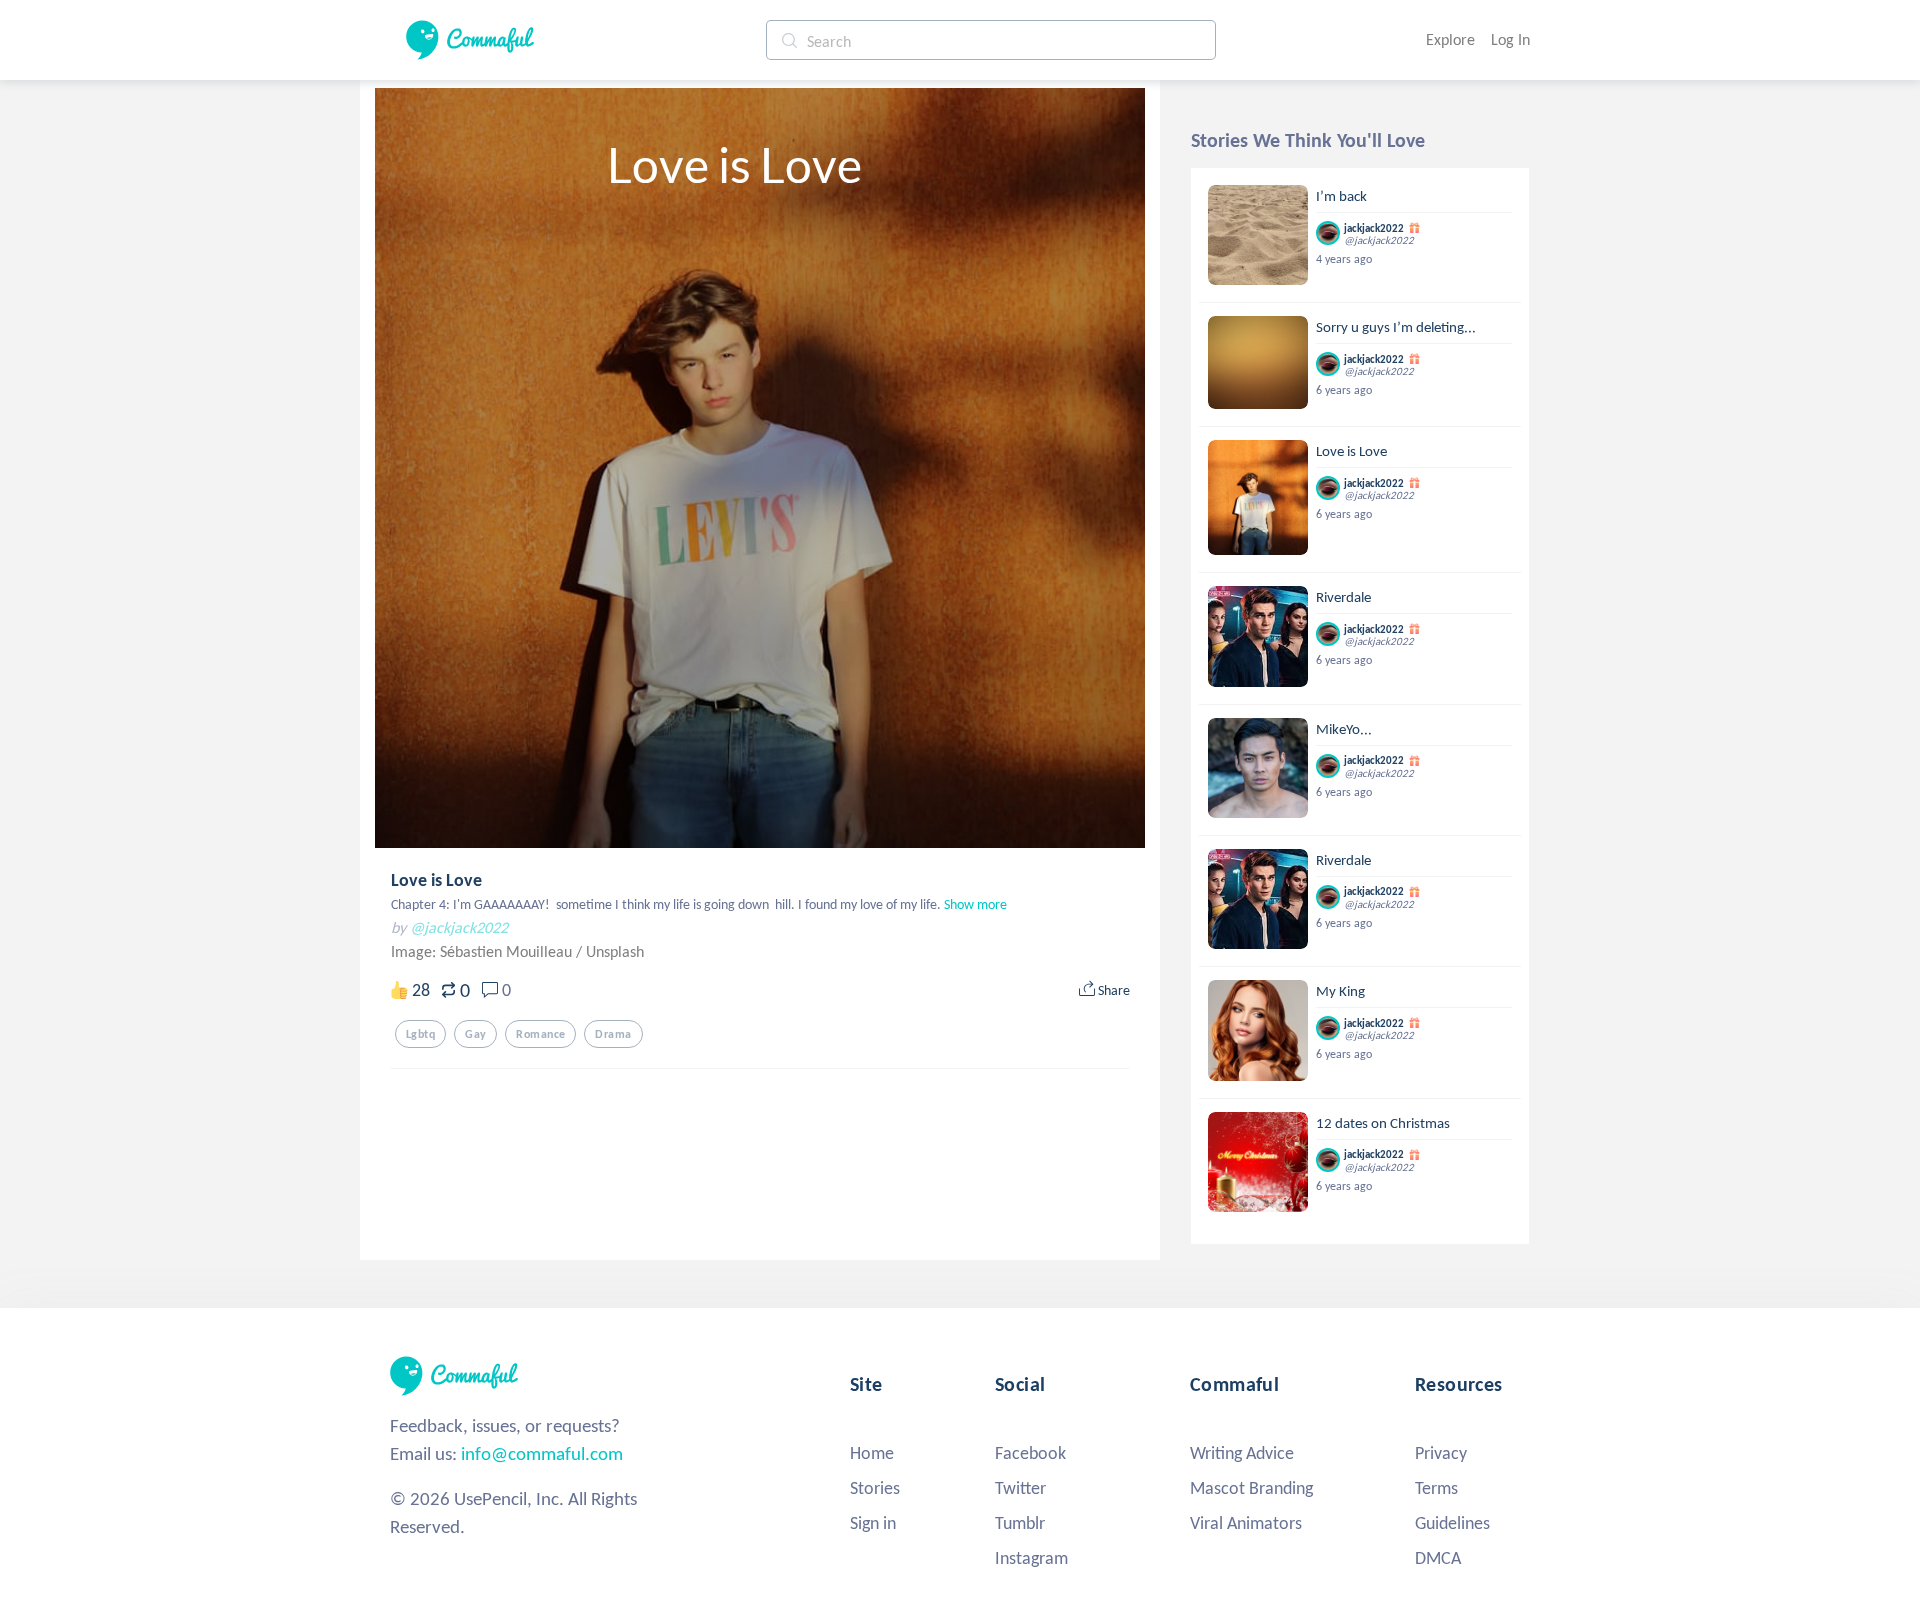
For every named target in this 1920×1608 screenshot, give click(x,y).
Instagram (1031, 1558)
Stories (875, 1488)
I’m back (1341, 196)
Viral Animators (1246, 1523)
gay (475, 1034)
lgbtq (420, 1034)
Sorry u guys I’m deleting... (1396, 327)
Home (872, 1453)
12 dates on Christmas (1383, 1123)
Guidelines (1452, 1523)
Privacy (1441, 1453)
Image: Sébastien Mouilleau (483, 951)
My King (1340, 991)
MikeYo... (1344, 729)
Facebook (1030, 1453)
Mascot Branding (1251, 1488)
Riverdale (1343, 597)
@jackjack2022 (459, 927)
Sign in (873, 1523)
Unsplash (615, 951)
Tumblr (1020, 1523)
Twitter (1020, 1488)
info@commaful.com (542, 1453)
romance (540, 1034)
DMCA (1438, 1558)
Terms (1436, 1488)
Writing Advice (1242, 1453)
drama (613, 1034)
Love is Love (436, 880)
